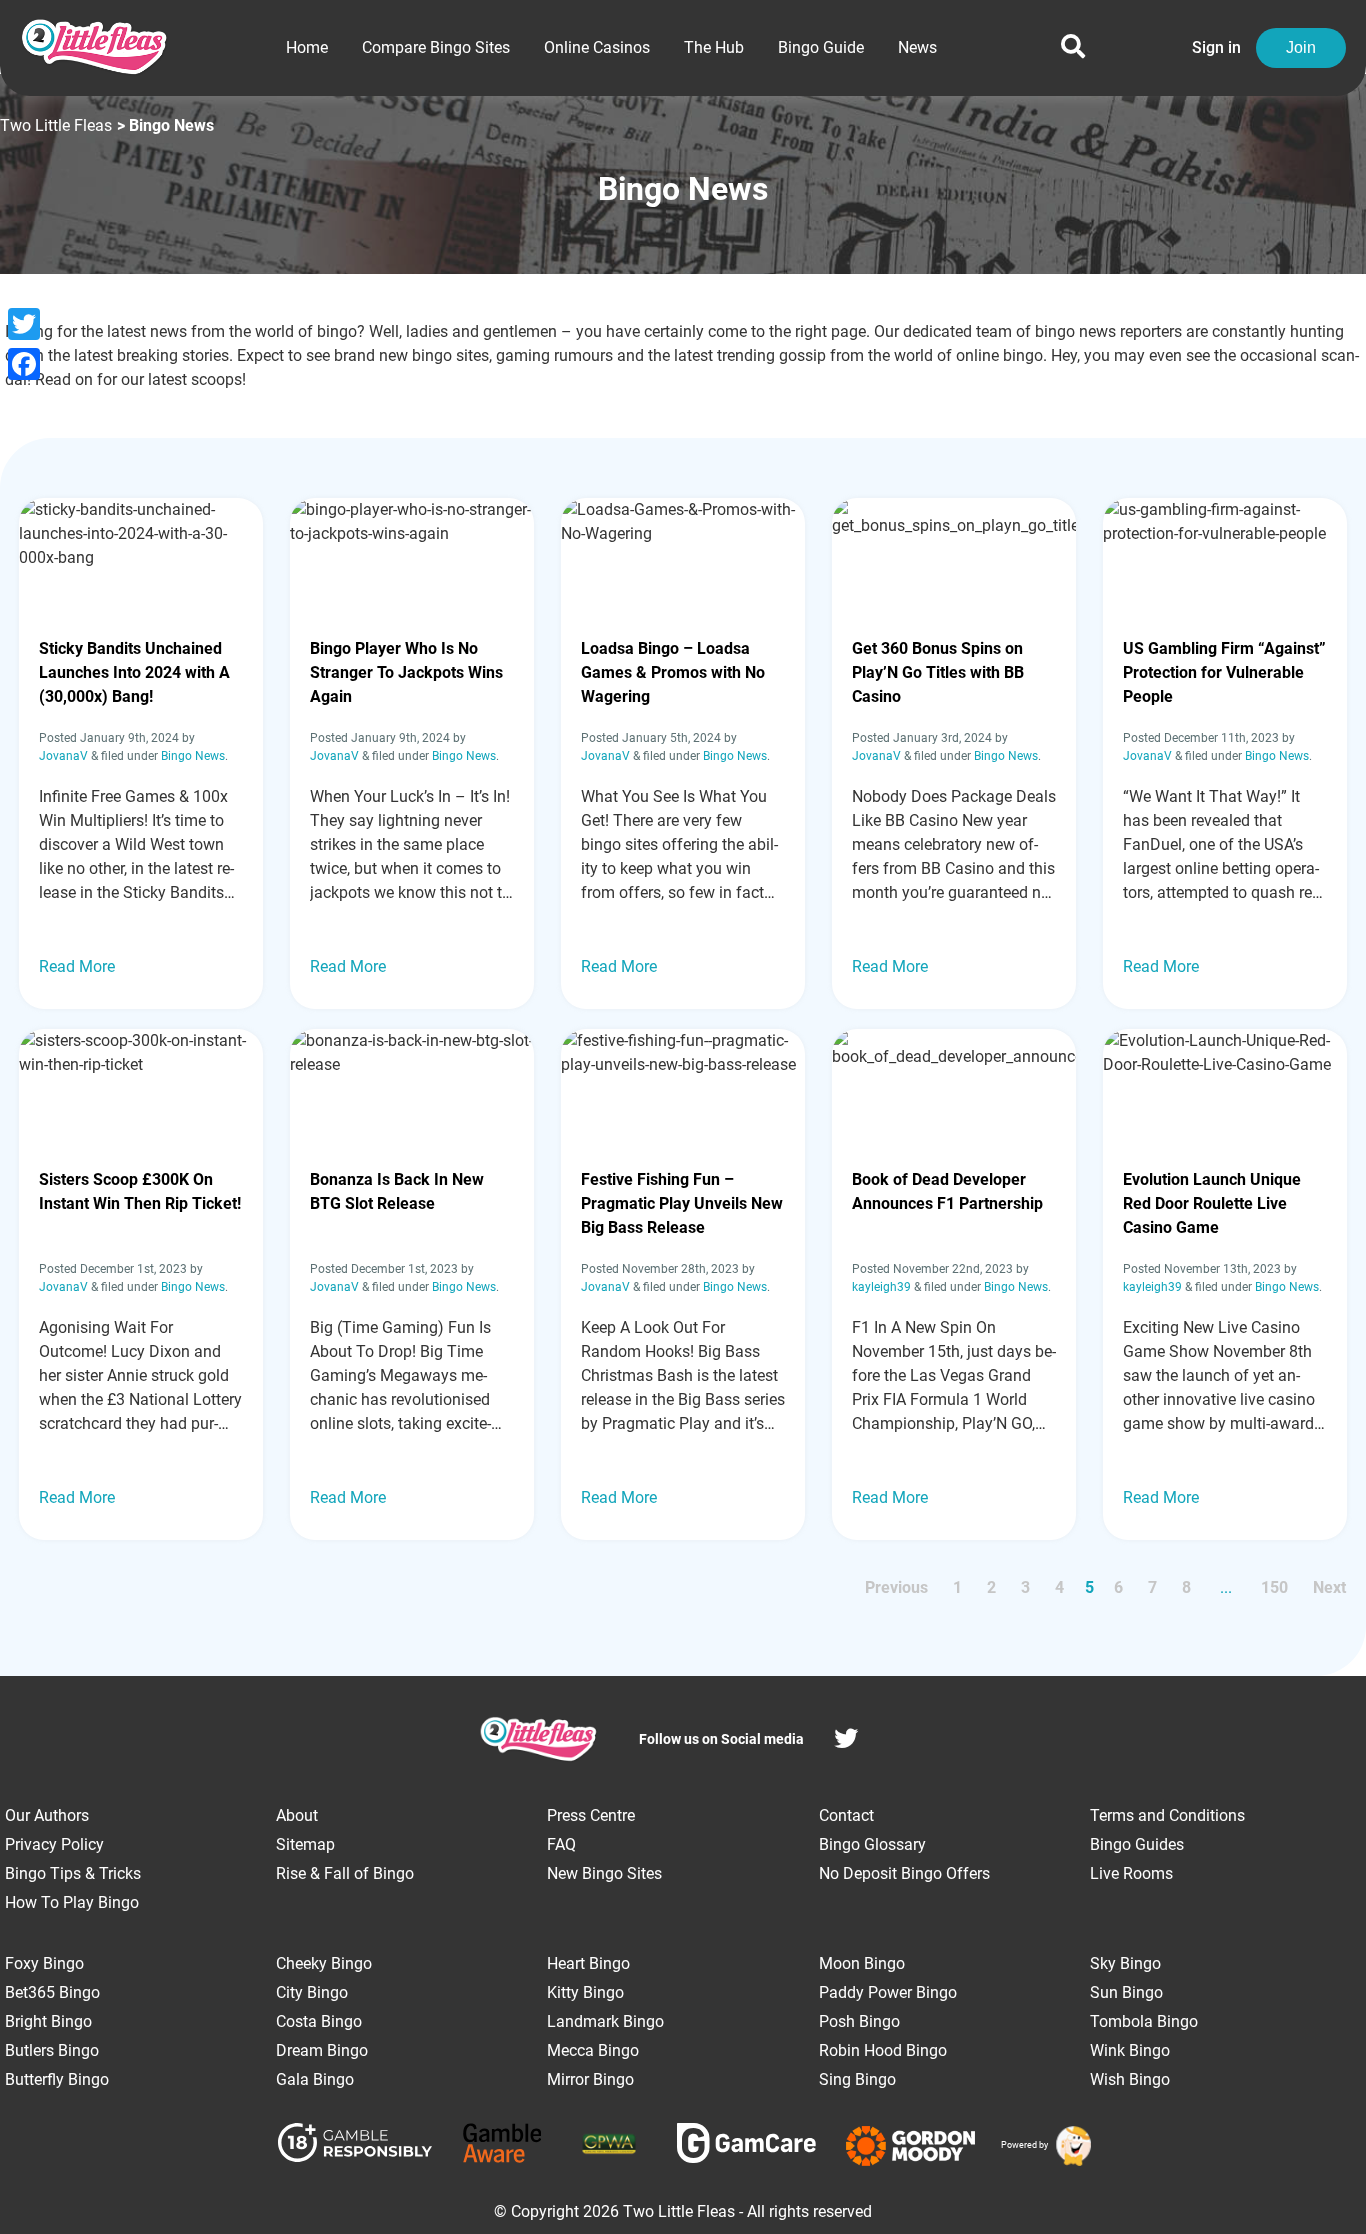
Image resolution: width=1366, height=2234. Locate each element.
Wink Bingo (1130, 2050)
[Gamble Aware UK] (502, 2146)
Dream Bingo (322, 2050)
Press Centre (591, 1815)
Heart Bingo (588, 1963)
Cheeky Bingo (324, 1963)
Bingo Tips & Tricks (73, 1873)
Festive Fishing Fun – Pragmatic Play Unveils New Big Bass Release (682, 1203)
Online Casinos (597, 47)
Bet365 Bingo (52, 1992)
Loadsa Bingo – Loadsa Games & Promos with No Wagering (673, 672)
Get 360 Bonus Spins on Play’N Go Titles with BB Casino (938, 672)
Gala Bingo (315, 2079)
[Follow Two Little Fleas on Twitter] (846, 1741)
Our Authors (47, 1815)
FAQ (561, 1844)
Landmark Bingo (605, 2021)
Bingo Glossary (872, 1844)
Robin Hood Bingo (883, 2050)
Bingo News (193, 756)
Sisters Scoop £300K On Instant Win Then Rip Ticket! (140, 1191)
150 (1274, 1587)
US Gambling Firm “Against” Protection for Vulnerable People (1224, 672)
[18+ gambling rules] (355, 2146)
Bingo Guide (821, 47)
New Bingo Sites (604, 1873)
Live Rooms (1131, 1873)
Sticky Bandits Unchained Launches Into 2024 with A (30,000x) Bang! (134, 672)
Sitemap (305, 1844)
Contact (846, 1815)
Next (1329, 1587)
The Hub (714, 47)
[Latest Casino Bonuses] (1070, 2146)
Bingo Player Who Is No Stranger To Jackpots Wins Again (406, 672)
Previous (896, 1587)
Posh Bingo (859, 2021)
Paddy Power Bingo (888, 1992)
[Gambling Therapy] (910, 2146)
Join (1301, 47)
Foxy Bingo (44, 1963)
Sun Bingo (1126, 1992)
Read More (77, 966)
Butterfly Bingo (57, 2079)
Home (307, 47)
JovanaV (63, 756)
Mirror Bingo (590, 2079)
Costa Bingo (319, 2021)
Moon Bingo (862, 1963)
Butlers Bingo (52, 2050)
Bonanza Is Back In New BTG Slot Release (397, 1191)
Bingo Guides (1137, 1844)
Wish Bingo (1130, 2079)
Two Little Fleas (56, 125)
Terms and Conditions (1167, 1815)
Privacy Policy (54, 1844)
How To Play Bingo (72, 1902)
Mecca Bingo (593, 2050)
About (297, 1815)
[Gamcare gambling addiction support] (746, 2146)
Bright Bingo (48, 2021)
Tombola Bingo (1144, 2021)
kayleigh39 (881, 1287)
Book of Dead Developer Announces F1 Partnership (947, 1191)
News (917, 47)
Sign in (1216, 47)
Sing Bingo (857, 2079)
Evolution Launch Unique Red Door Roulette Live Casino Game (1212, 1203)
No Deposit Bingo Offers (904, 1873)
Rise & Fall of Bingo (345, 1873)
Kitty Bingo (585, 1992)
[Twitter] (24, 324)
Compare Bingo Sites (436, 47)
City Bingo (312, 1992)
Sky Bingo (1125, 1963)
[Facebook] (24, 364)
